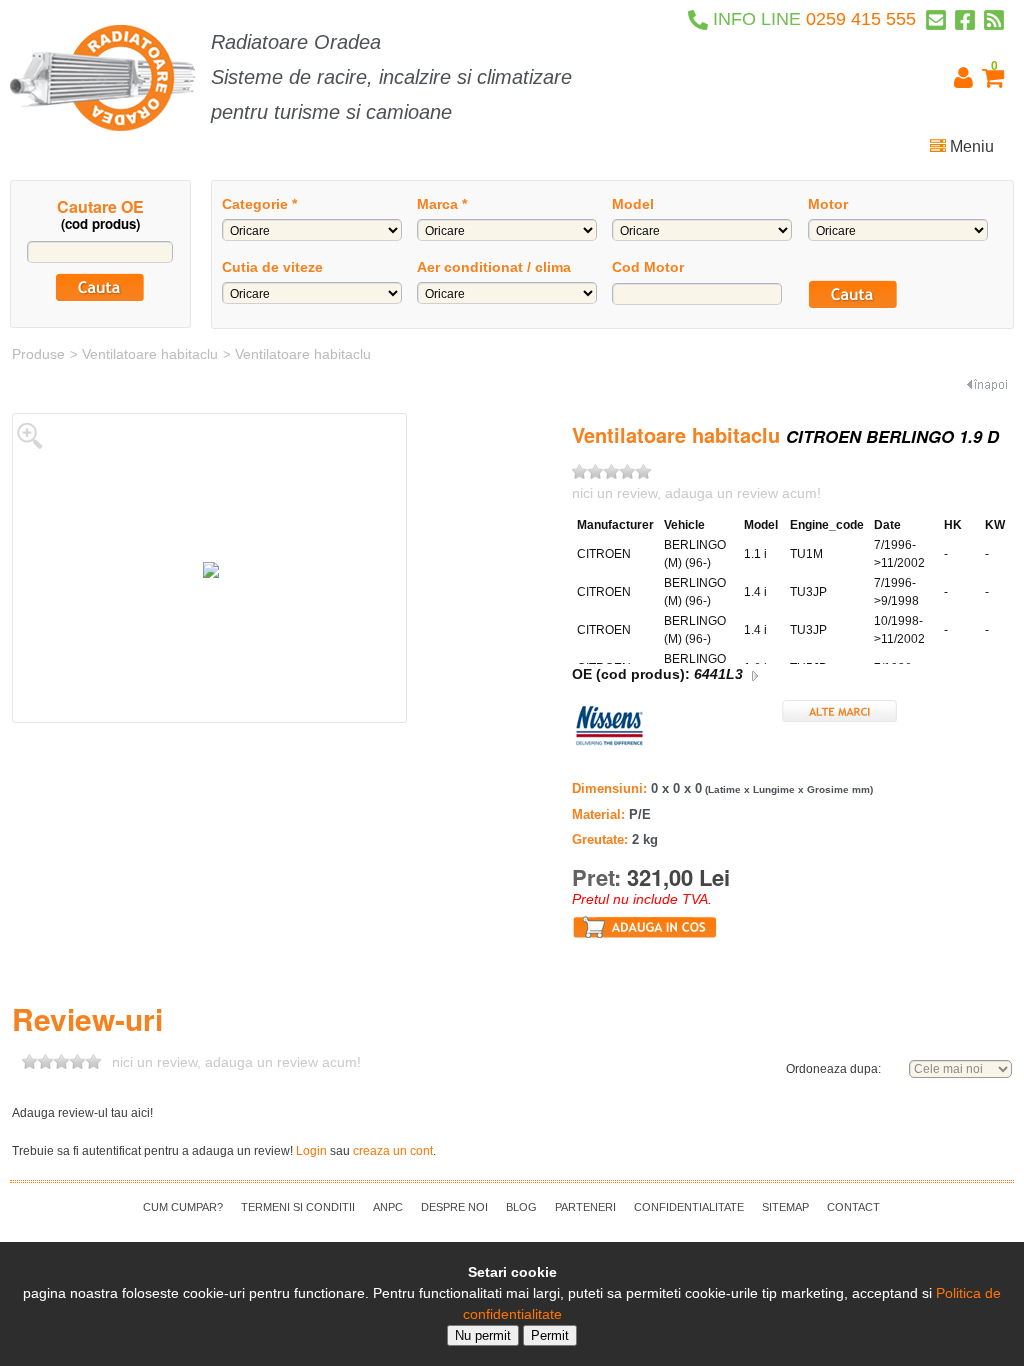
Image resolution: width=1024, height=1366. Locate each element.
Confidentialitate (689, 1207)
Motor (828, 204)
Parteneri (585, 1207)
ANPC (388, 1207)
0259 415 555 (814, 19)
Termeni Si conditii (298, 1207)
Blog (521, 1207)
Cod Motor (648, 267)
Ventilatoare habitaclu (150, 354)
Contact (853, 1207)
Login (311, 1151)
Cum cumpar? (183, 1207)
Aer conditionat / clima (494, 267)
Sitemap (785, 1207)
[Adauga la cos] (645, 925)
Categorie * (259, 204)
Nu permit (483, 1335)
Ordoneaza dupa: (833, 1069)
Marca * (442, 204)
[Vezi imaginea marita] (30, 435)
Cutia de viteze (272, 267)
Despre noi (454, 1207)
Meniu (970, 146)
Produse (38, 354)
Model (633, 204)
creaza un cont (393, 1151)
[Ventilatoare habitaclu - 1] (211, 569)
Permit (550, 1335)
